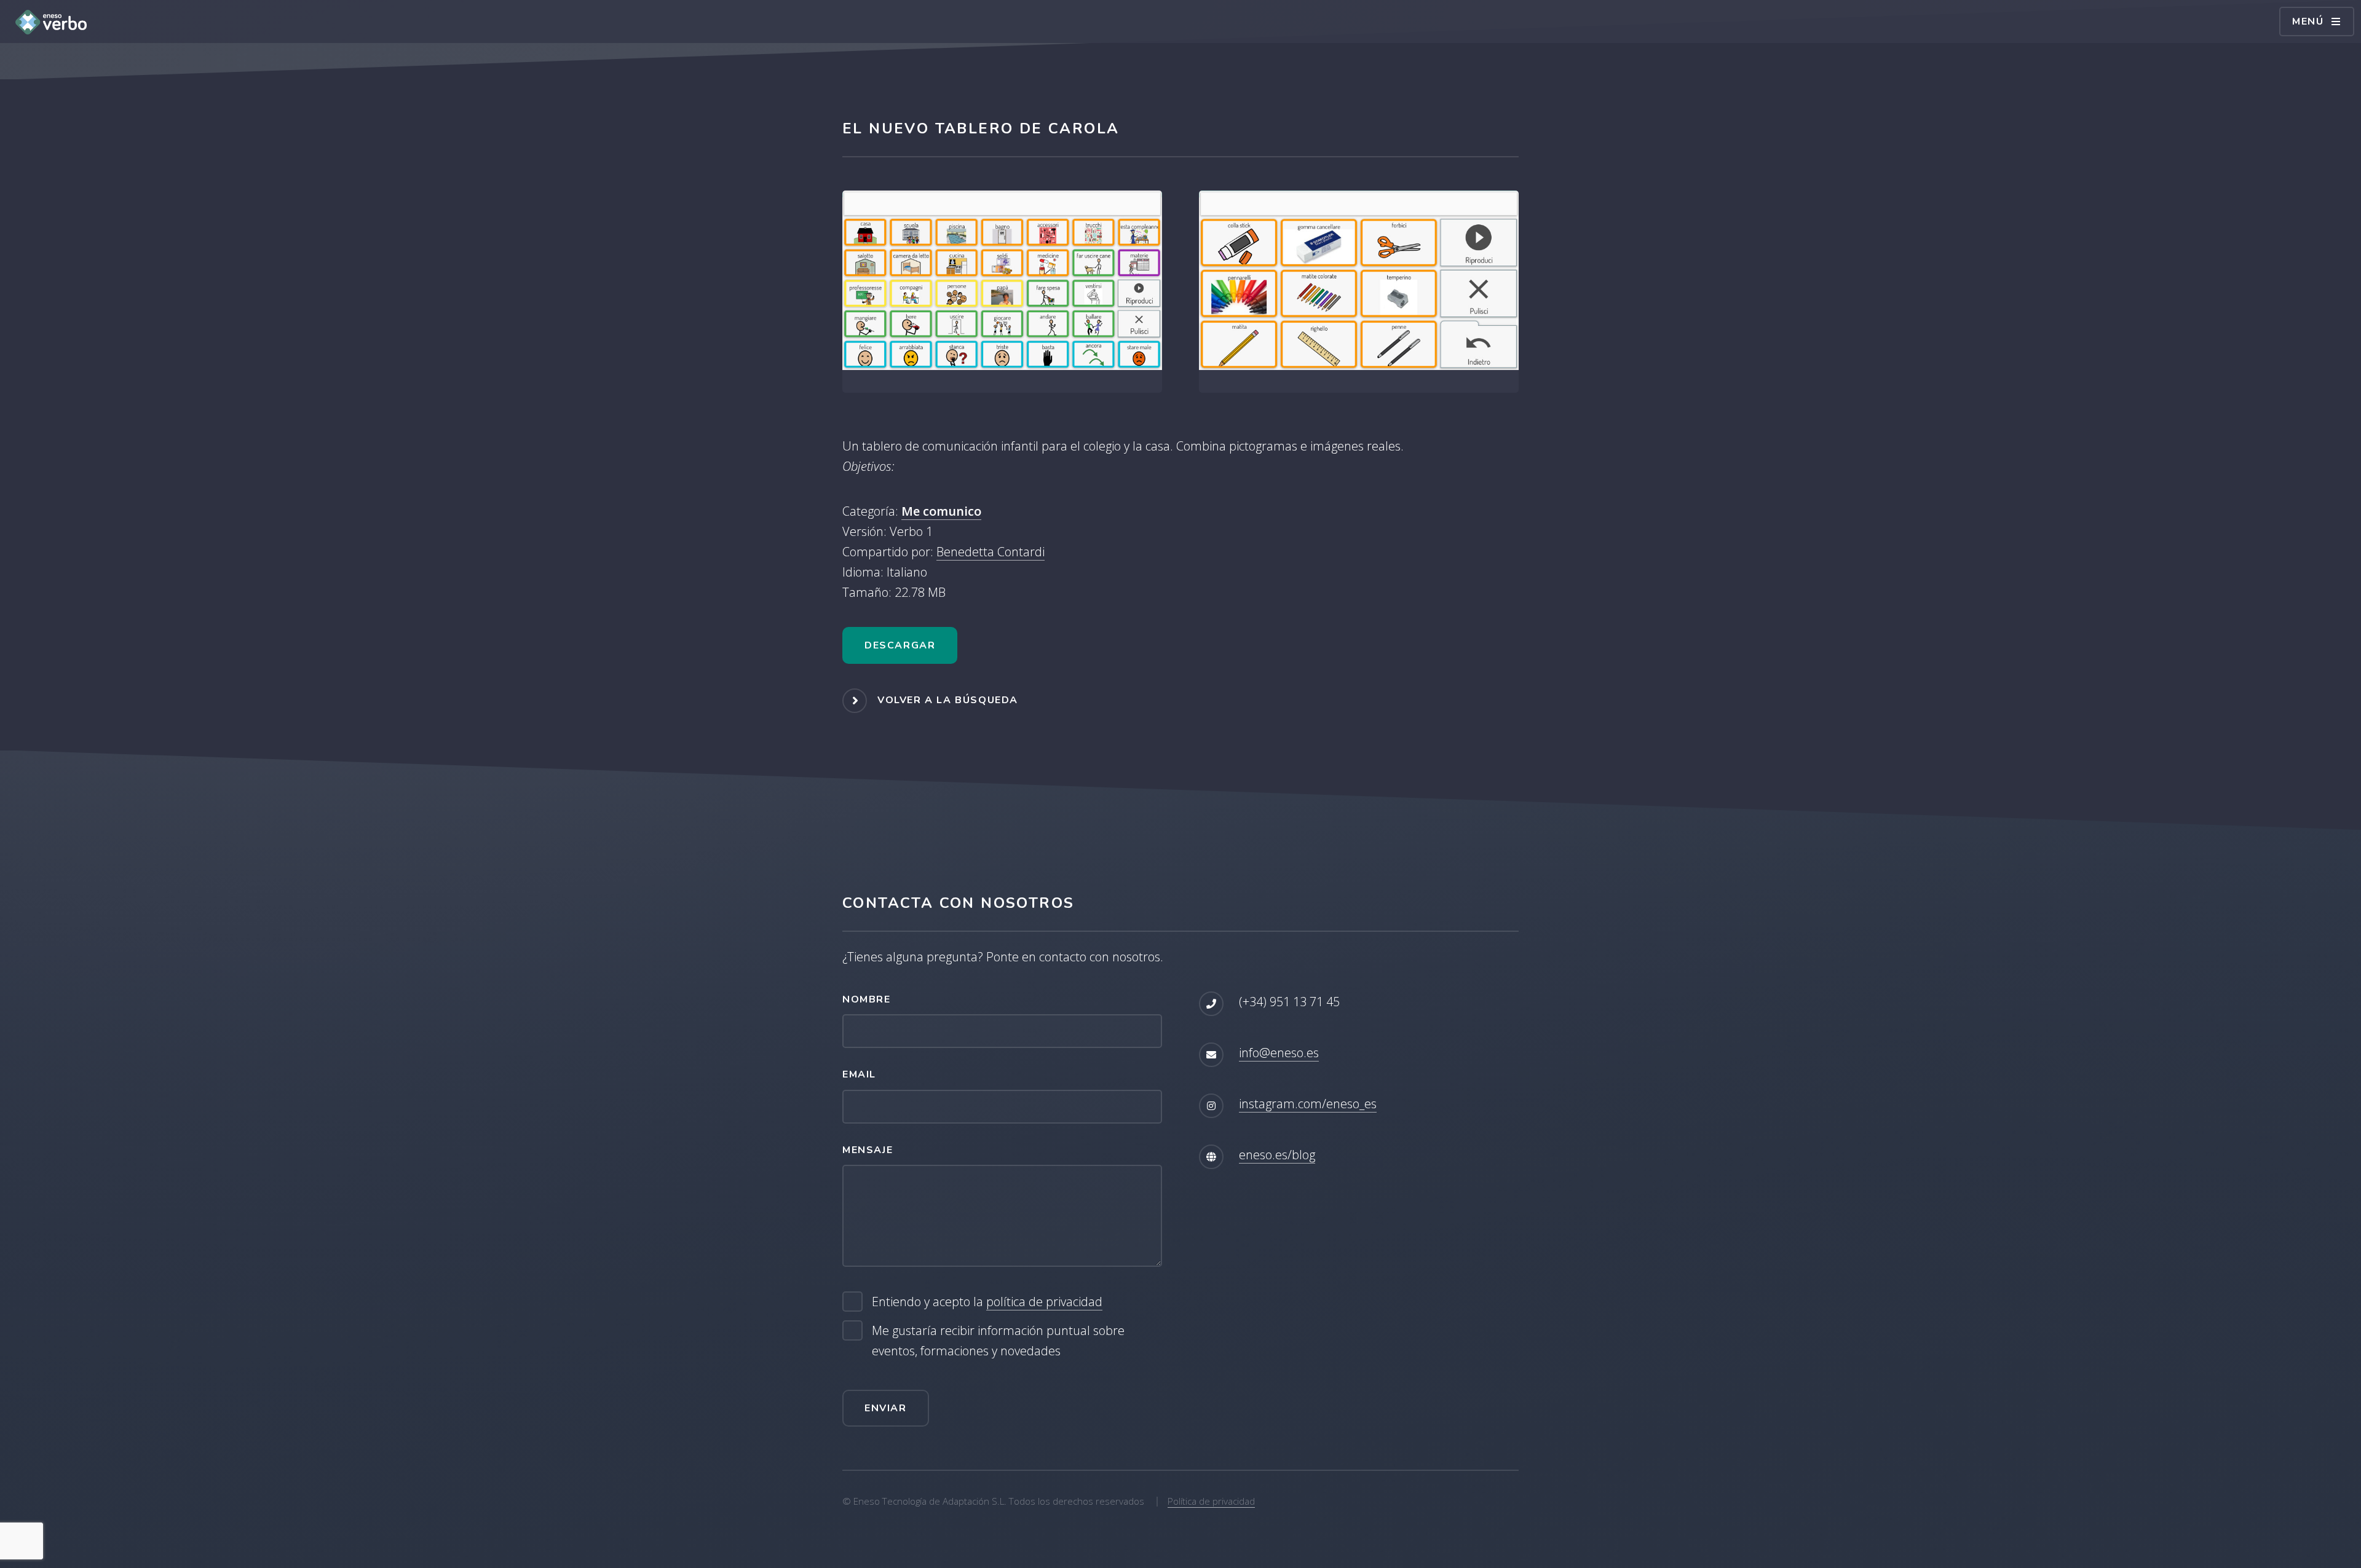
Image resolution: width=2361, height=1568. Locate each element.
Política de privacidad (1211, 1501)
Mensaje (868, 1150)
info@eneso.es (1279, 1053)
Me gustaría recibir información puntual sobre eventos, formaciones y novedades (998, 1341)
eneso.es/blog (1277, 1155)
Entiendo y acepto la (987, 1302)
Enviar (886, 1408)
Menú (2308, 22)
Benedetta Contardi (991, 552)
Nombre (867, 999)
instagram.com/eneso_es (1308, 1104)
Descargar (900, 645)
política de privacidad (1044, 1302)
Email (859, 1074)
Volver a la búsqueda (948, 700)
